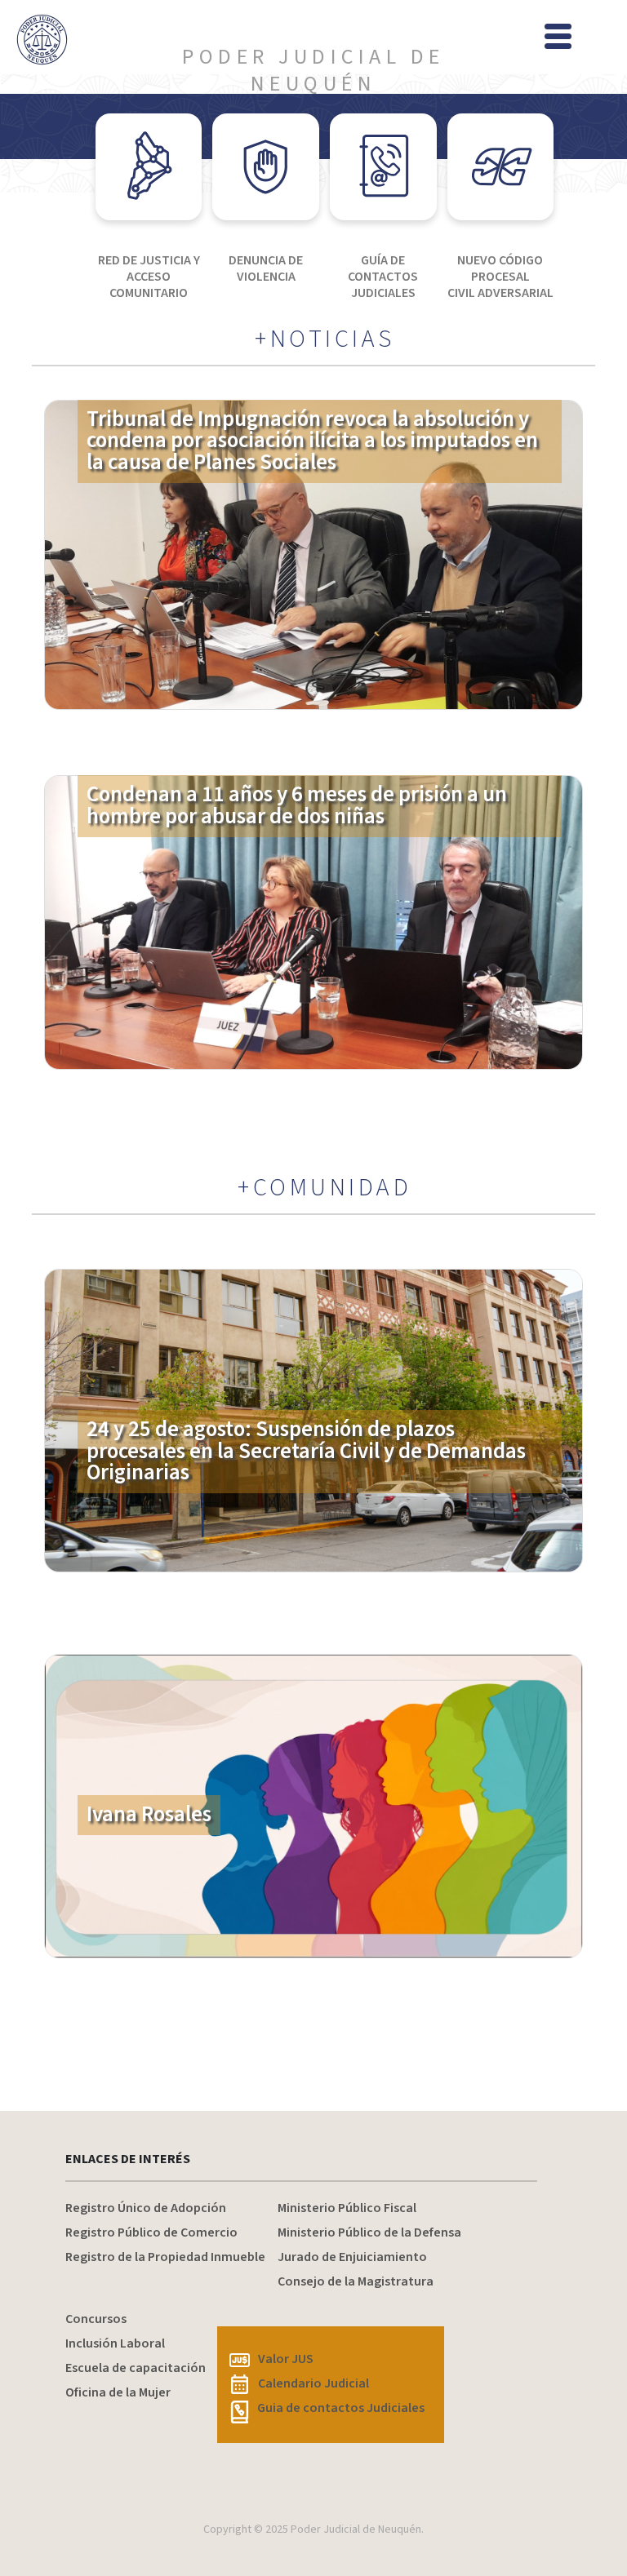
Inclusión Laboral (115, 2343)
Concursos (96, 2319)
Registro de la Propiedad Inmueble (165, 2257)
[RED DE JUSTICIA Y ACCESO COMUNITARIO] (149, 167)
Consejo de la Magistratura (356, 2281)
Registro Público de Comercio (151, 2232)
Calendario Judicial (313, 2383)
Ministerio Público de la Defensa (369, 2232)
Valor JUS (286, 2359)
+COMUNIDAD (325, 1188)
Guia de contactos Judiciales (341, 2408)
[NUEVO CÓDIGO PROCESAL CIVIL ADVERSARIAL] (501, 167)
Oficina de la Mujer (118, 2392)
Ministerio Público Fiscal (347, 2208)
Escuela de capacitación (136, 2368)
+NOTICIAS (325, 339)
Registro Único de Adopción (146, 2208)
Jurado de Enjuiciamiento (352, 2257)
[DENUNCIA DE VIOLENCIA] (266, 167)
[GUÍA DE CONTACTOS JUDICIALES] (383, 167)
